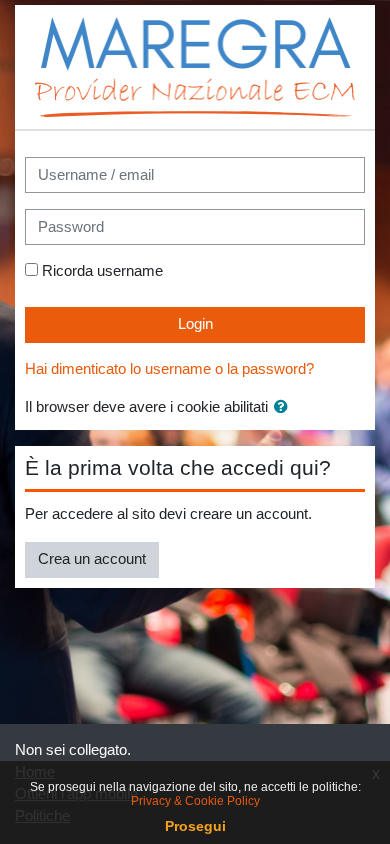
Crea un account (92, 559)
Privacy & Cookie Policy (195, 801)
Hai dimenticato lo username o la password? (169, 369)
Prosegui (195, 826)
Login (195, 324)
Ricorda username (102, 271)
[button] (285, 408)
